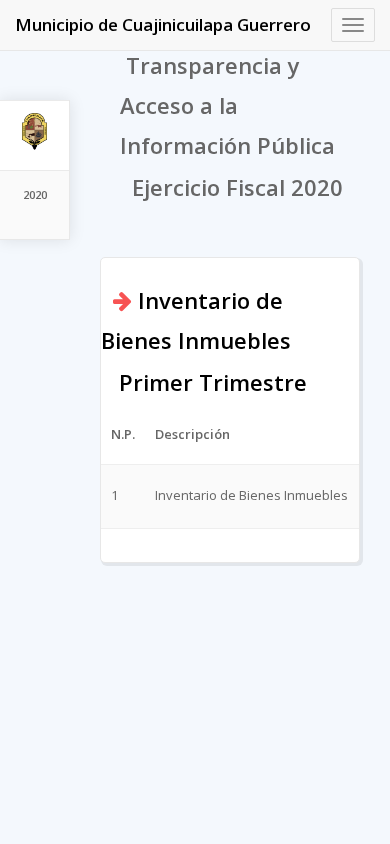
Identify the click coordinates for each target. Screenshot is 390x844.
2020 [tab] (35, 194)
